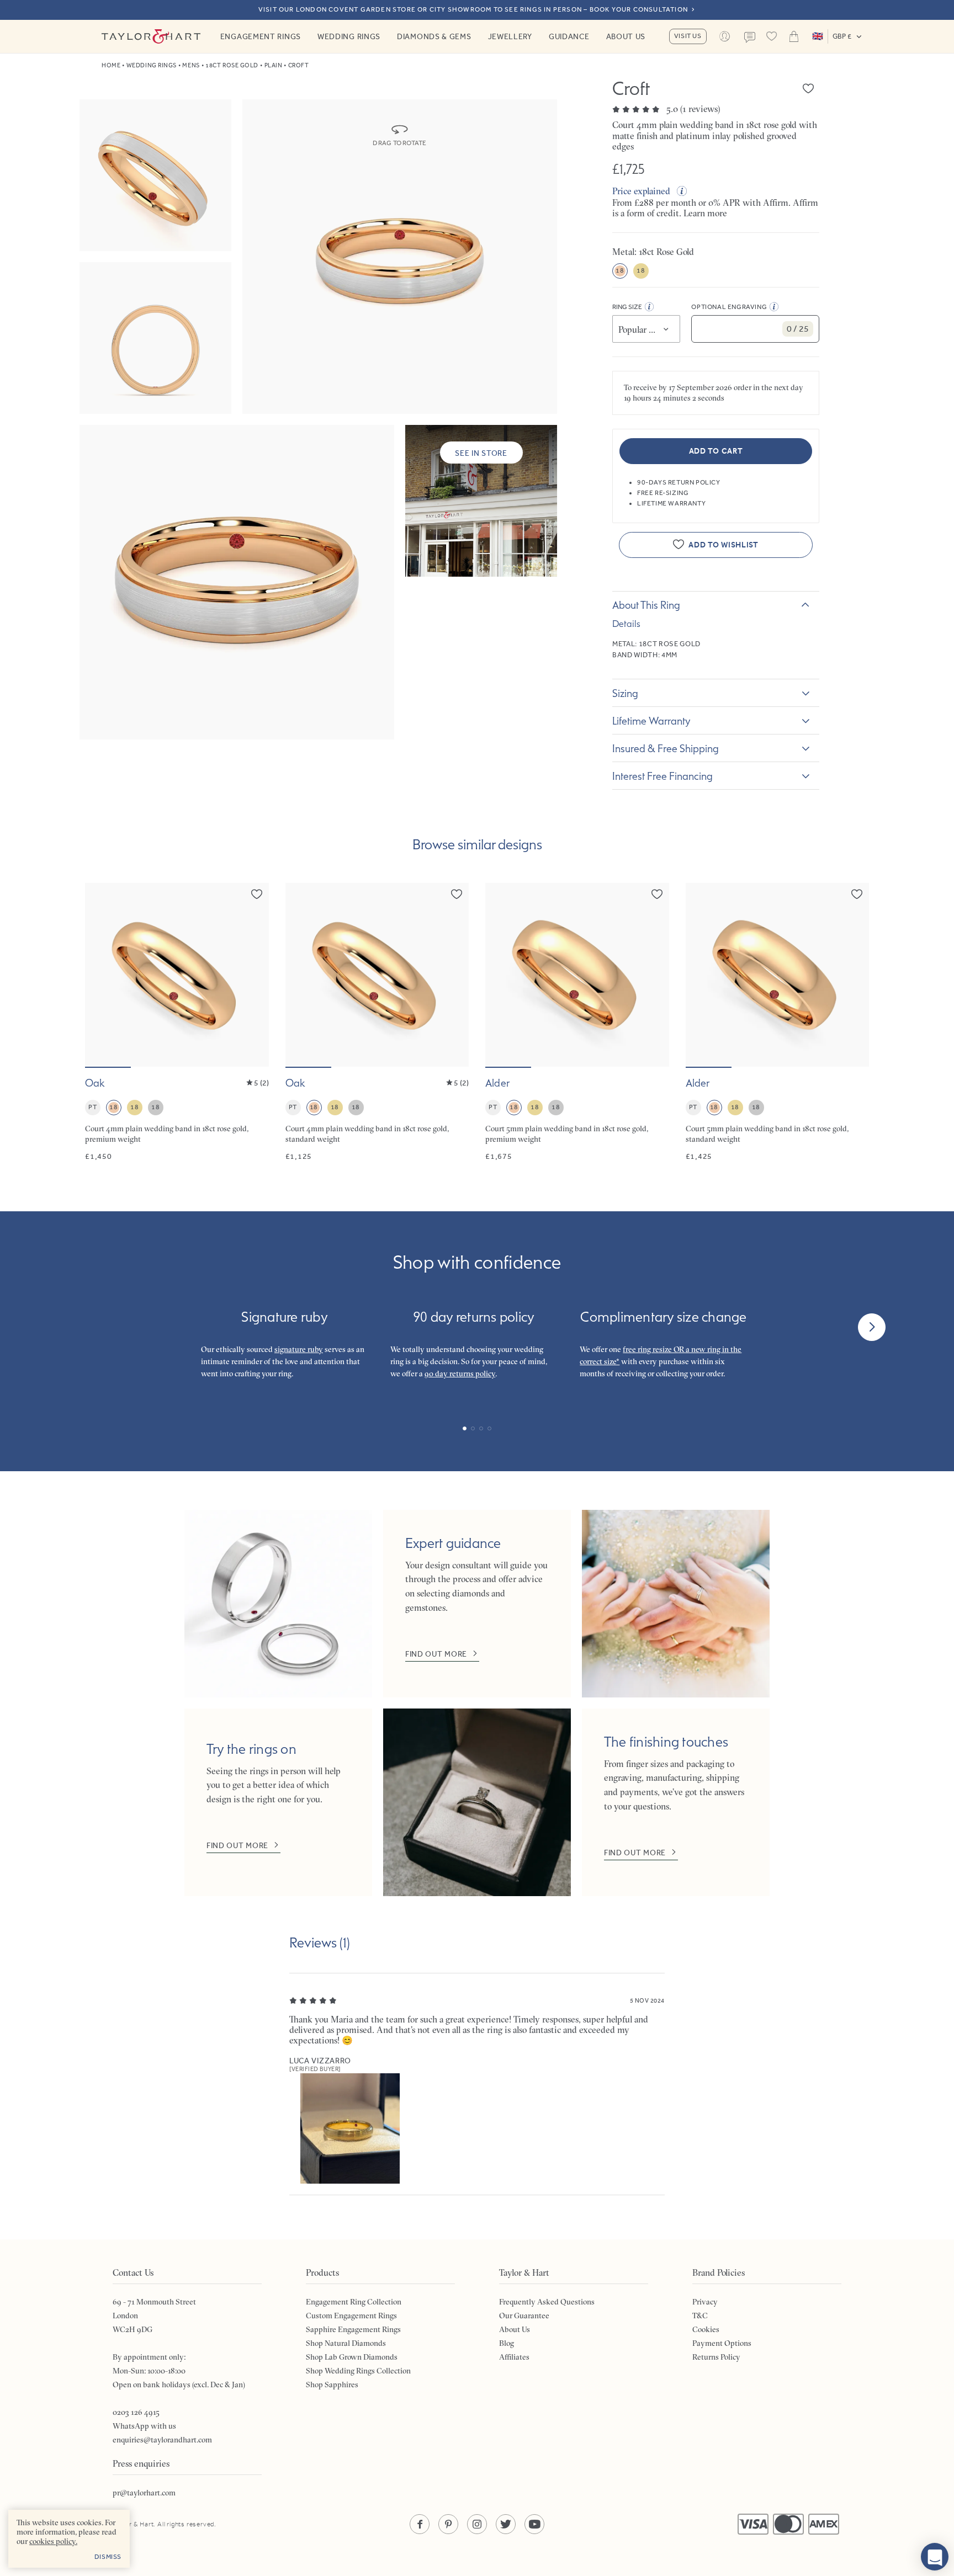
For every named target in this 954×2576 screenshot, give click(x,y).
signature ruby (299, 1349)
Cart (794, 36)
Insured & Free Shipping (666, 748)
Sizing (625, 693)
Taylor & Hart (151, 36)
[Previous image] (100, 975)
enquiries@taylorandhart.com (162, 2440)
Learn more (705, 213)
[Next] (872, 1327)
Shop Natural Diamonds (346, 2343)
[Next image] (253, 975)
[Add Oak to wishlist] (257, 894)
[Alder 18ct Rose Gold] (577, 1022)
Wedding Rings (349, 36)
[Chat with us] (935, 2557)
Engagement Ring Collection (354, 2302)
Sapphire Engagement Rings (353, 2329)
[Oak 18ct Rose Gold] (177, 1022)
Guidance (569, 36)
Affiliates (514, 2357)
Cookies (706, 2329)
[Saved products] (772, 36)
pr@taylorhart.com (144, 2493)
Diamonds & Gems (434, 36)
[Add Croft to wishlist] (808, 88)
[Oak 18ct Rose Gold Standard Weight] (377, 1022)
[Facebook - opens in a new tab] (420, 2524)
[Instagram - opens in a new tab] (477, 2524)
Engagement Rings (261, 36)
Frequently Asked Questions (547, 2302)
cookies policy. (53, 2541)
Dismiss (108, 2557)
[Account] (725, 36)
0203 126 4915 (136, 2412)
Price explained (641, 191)
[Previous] (82, 1327)
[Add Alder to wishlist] (657, 894)
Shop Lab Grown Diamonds (352, 2357)
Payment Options (722, 2343)
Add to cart (716, 451)
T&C (700, 2316)
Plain (274, 65)
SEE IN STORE (481, 453)
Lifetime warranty (651, 721)
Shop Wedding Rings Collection (358, 2371)
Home (111, 65)
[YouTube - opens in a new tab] (534, 2524)
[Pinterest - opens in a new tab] (448, 2524)
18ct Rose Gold (232, 65)
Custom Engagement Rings (351, 2316)
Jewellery (510, 36)
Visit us (688, 36)
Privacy (705, 2302)
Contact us (750, 38)
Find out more (436, 1654)
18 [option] (620, 270)
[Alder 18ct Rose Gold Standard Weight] (778, 1022)
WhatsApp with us (144, 2426)
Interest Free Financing (662, 776)
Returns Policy (716, 2357)
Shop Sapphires (332, 2385)
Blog (507, 2343)
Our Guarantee (524, 2316)
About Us (626, 36)
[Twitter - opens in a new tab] (506, 2524)
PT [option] (92, 1107)
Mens (191, 65)
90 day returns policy (460, 1374)
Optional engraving (729, 307)
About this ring (646, 605)
